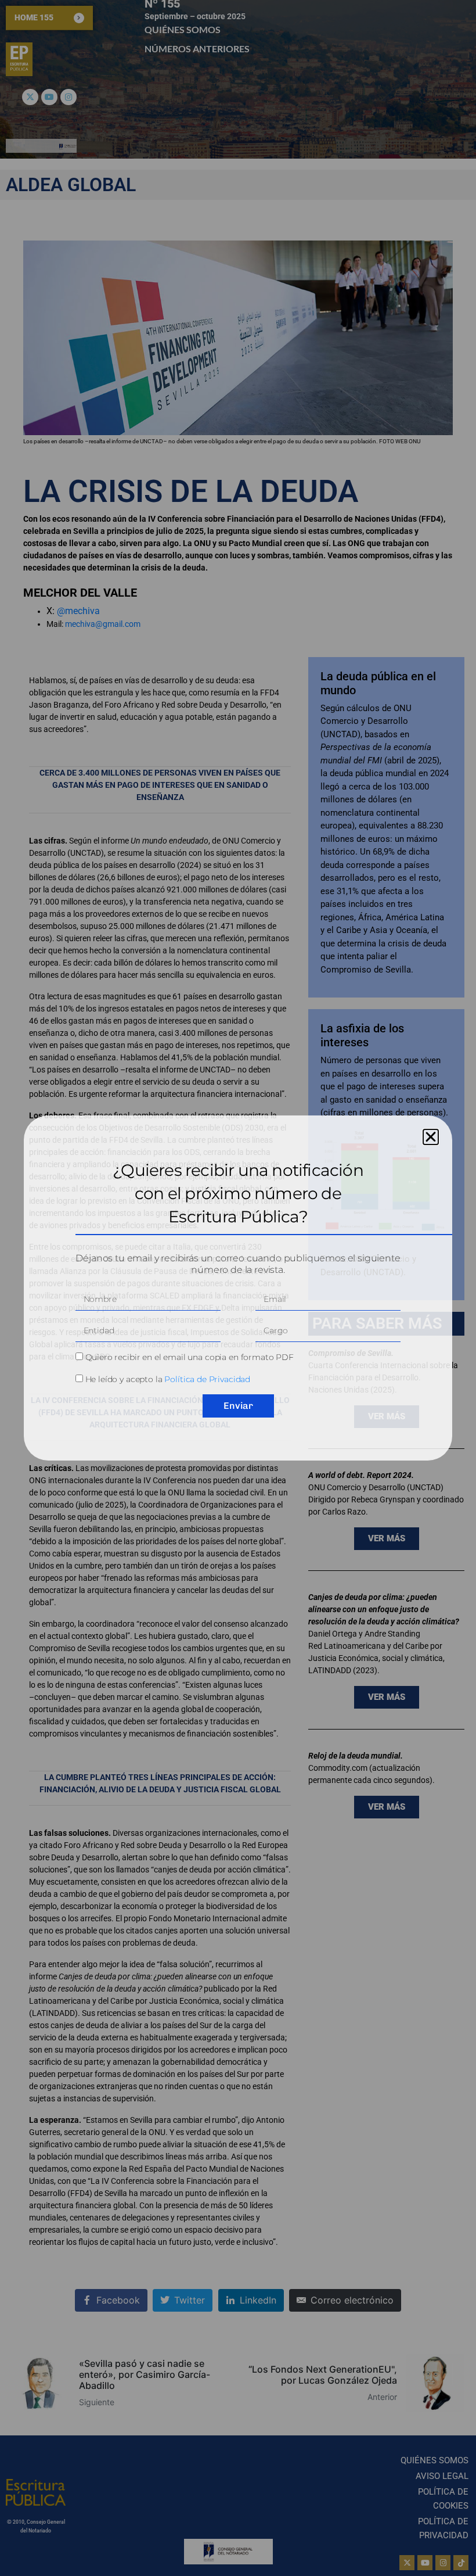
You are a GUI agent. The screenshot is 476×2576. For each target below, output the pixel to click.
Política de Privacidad (207, 1379)
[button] (431, 1137)
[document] (238, 1288)
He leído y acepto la (168, 1379)
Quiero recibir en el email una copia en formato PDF (190, 1357)
